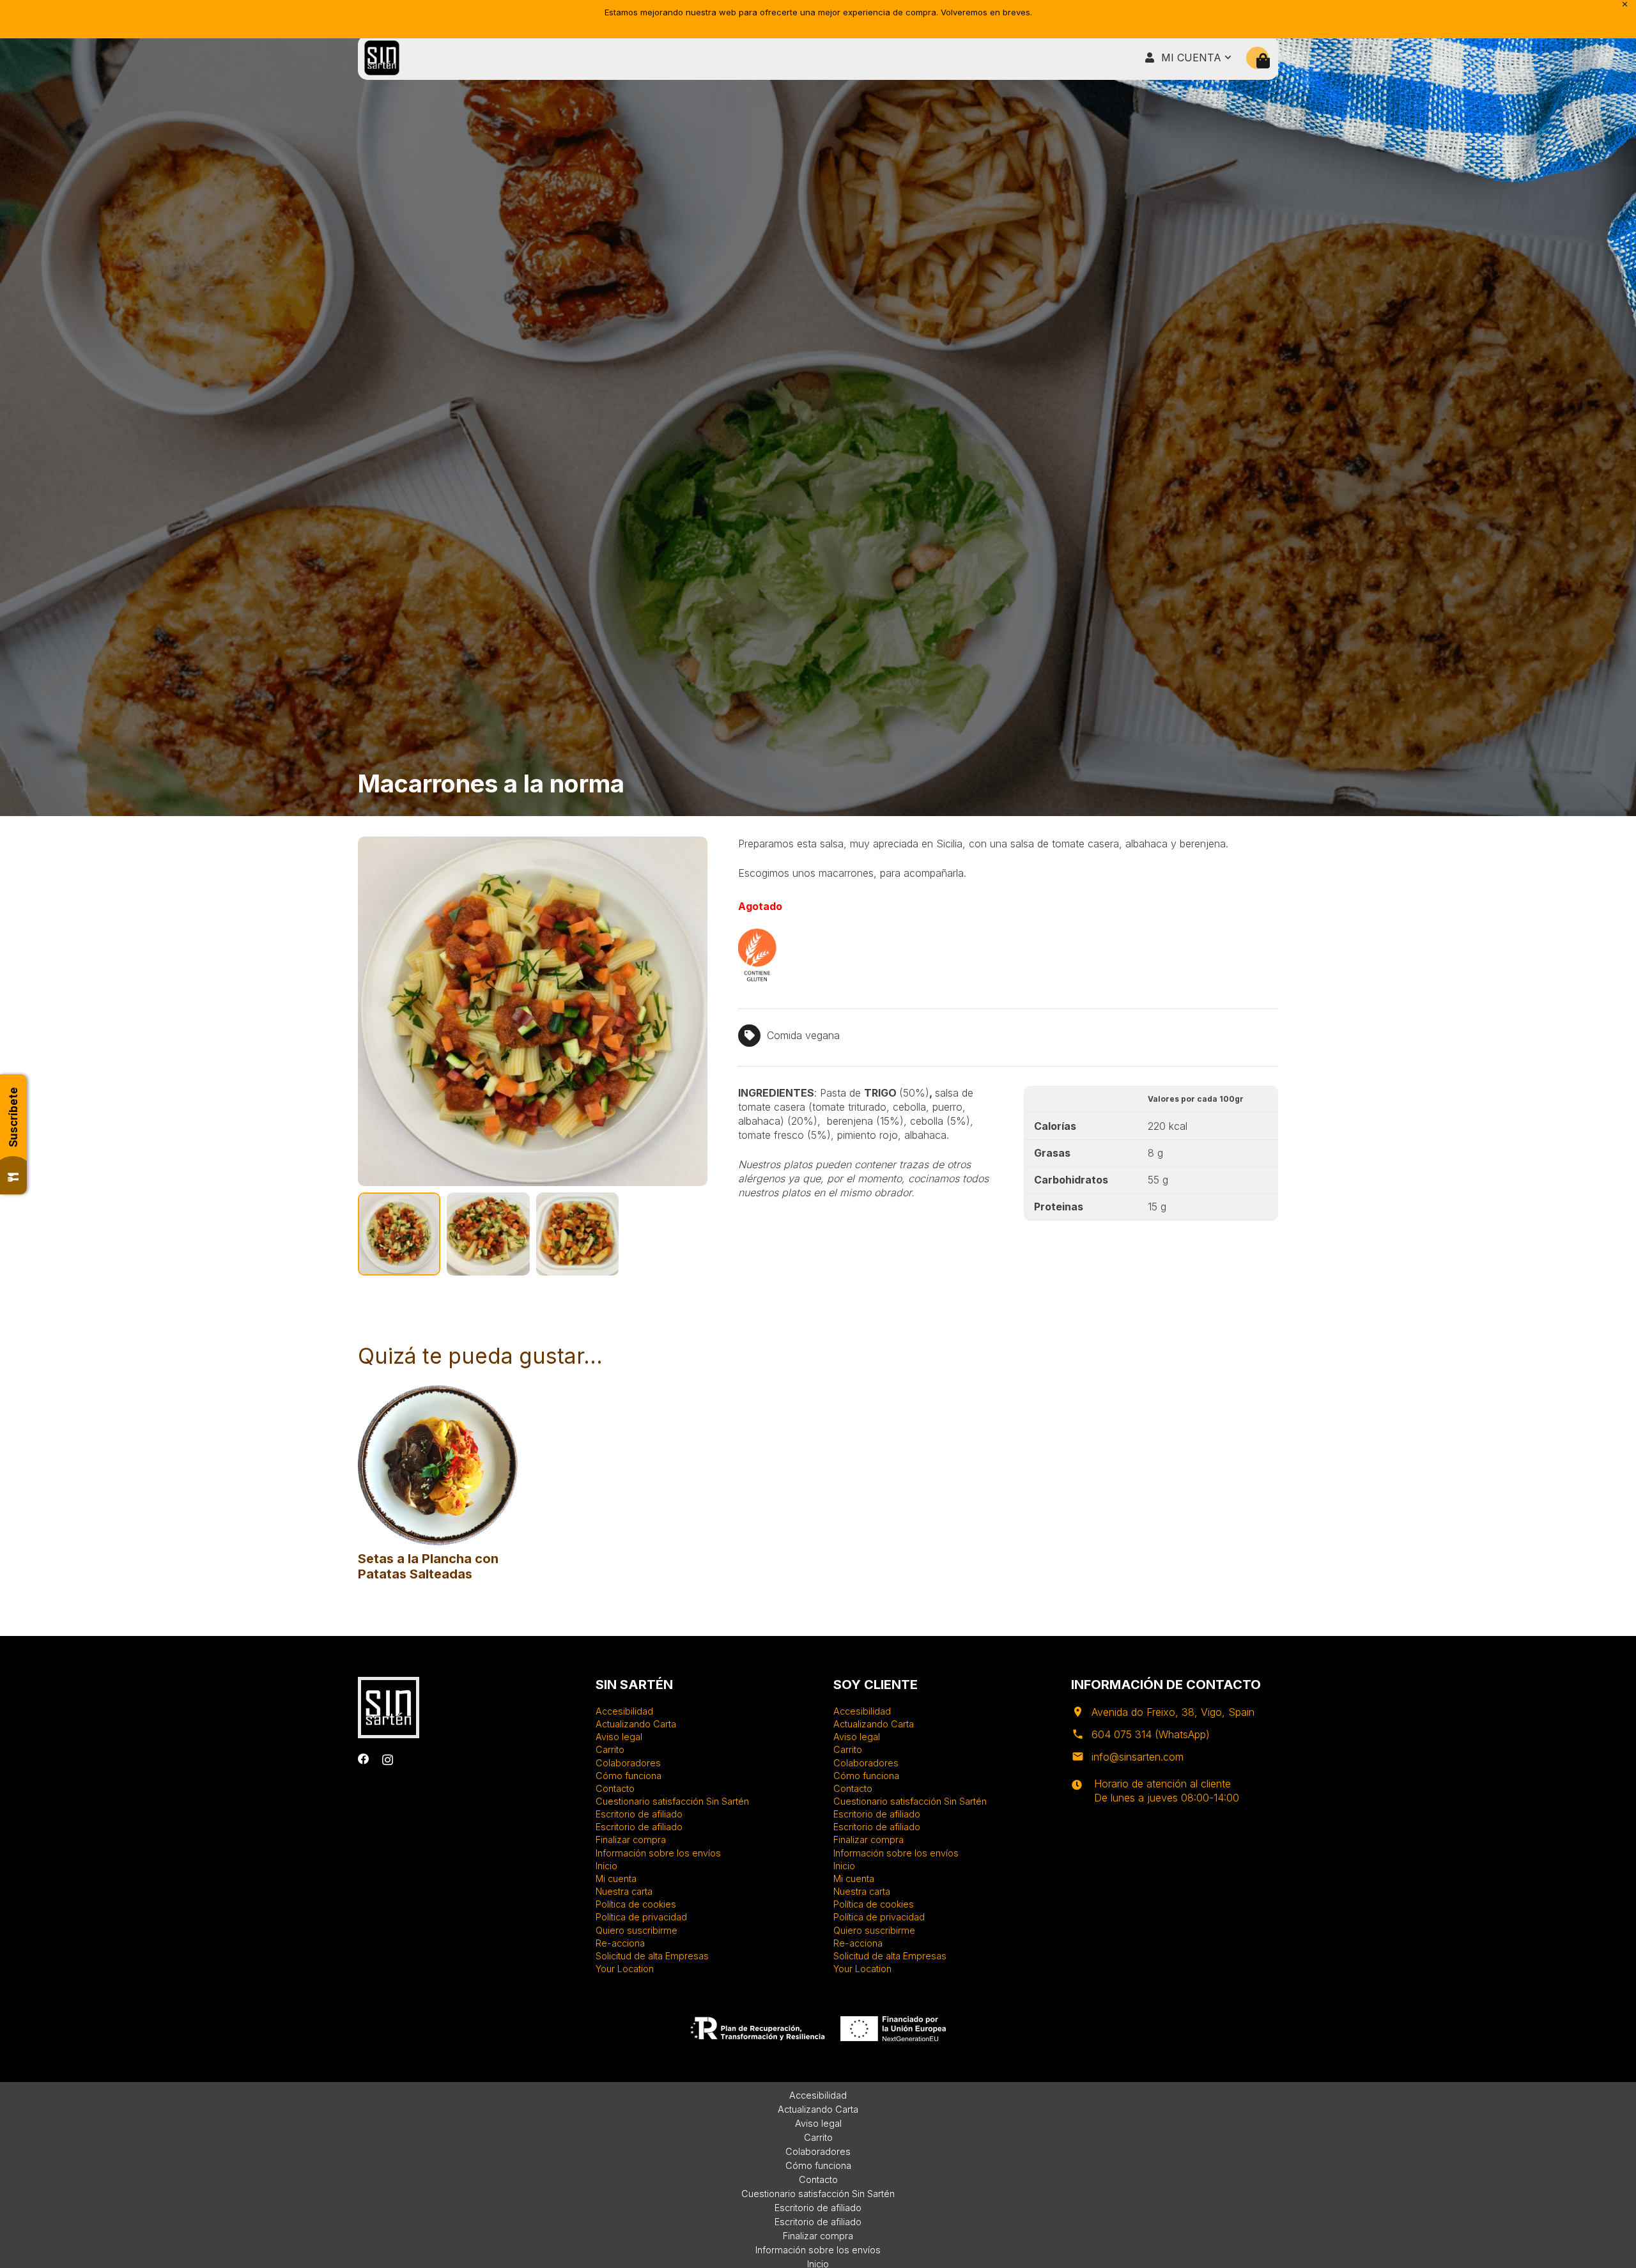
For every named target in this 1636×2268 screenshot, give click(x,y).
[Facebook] (364, 1759)
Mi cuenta (616, 1878)
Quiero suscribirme (637, 1930)
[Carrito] (1263, 61)
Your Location (625, 1969)
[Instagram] (388, 1760)
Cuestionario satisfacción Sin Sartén (672, 1801)
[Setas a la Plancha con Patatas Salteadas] (438, 1391)
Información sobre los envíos (658, 1853)
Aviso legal (619, 1737)
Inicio (606, 1866)
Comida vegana (803, 1035)
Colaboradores (628, 1763)
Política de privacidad (641, 1917)
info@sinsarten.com (1138, 1757)
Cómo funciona (629, 1776)
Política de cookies (636, 1904)
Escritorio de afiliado (639, 1814)
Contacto (615, 1788)
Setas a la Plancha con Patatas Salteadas (428, 1566)
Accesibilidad (624, 1711)
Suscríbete (13, 1117)
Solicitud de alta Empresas (652, 1956)
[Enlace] (382, 58)
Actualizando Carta (636, 1724)
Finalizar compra (631, 1840)
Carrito (610, 1749)
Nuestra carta (624, 1891)
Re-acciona (620, 1943)
